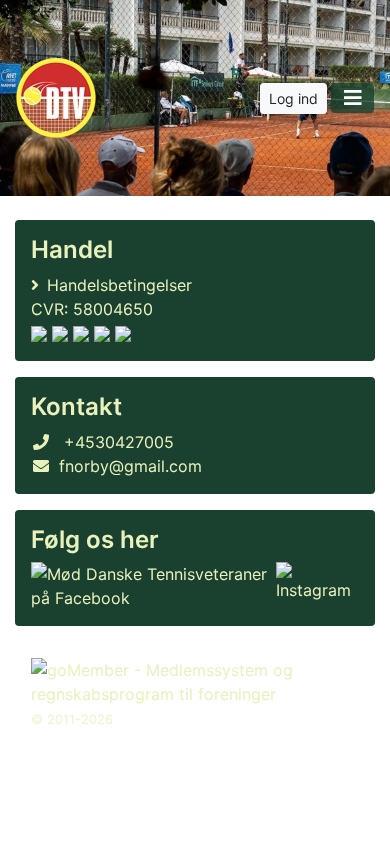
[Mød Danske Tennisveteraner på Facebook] (149, 586)
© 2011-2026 (72, 719)
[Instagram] (313, 586)
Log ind (293, 98)
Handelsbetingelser (119, 285)
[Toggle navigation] (352, 98)
